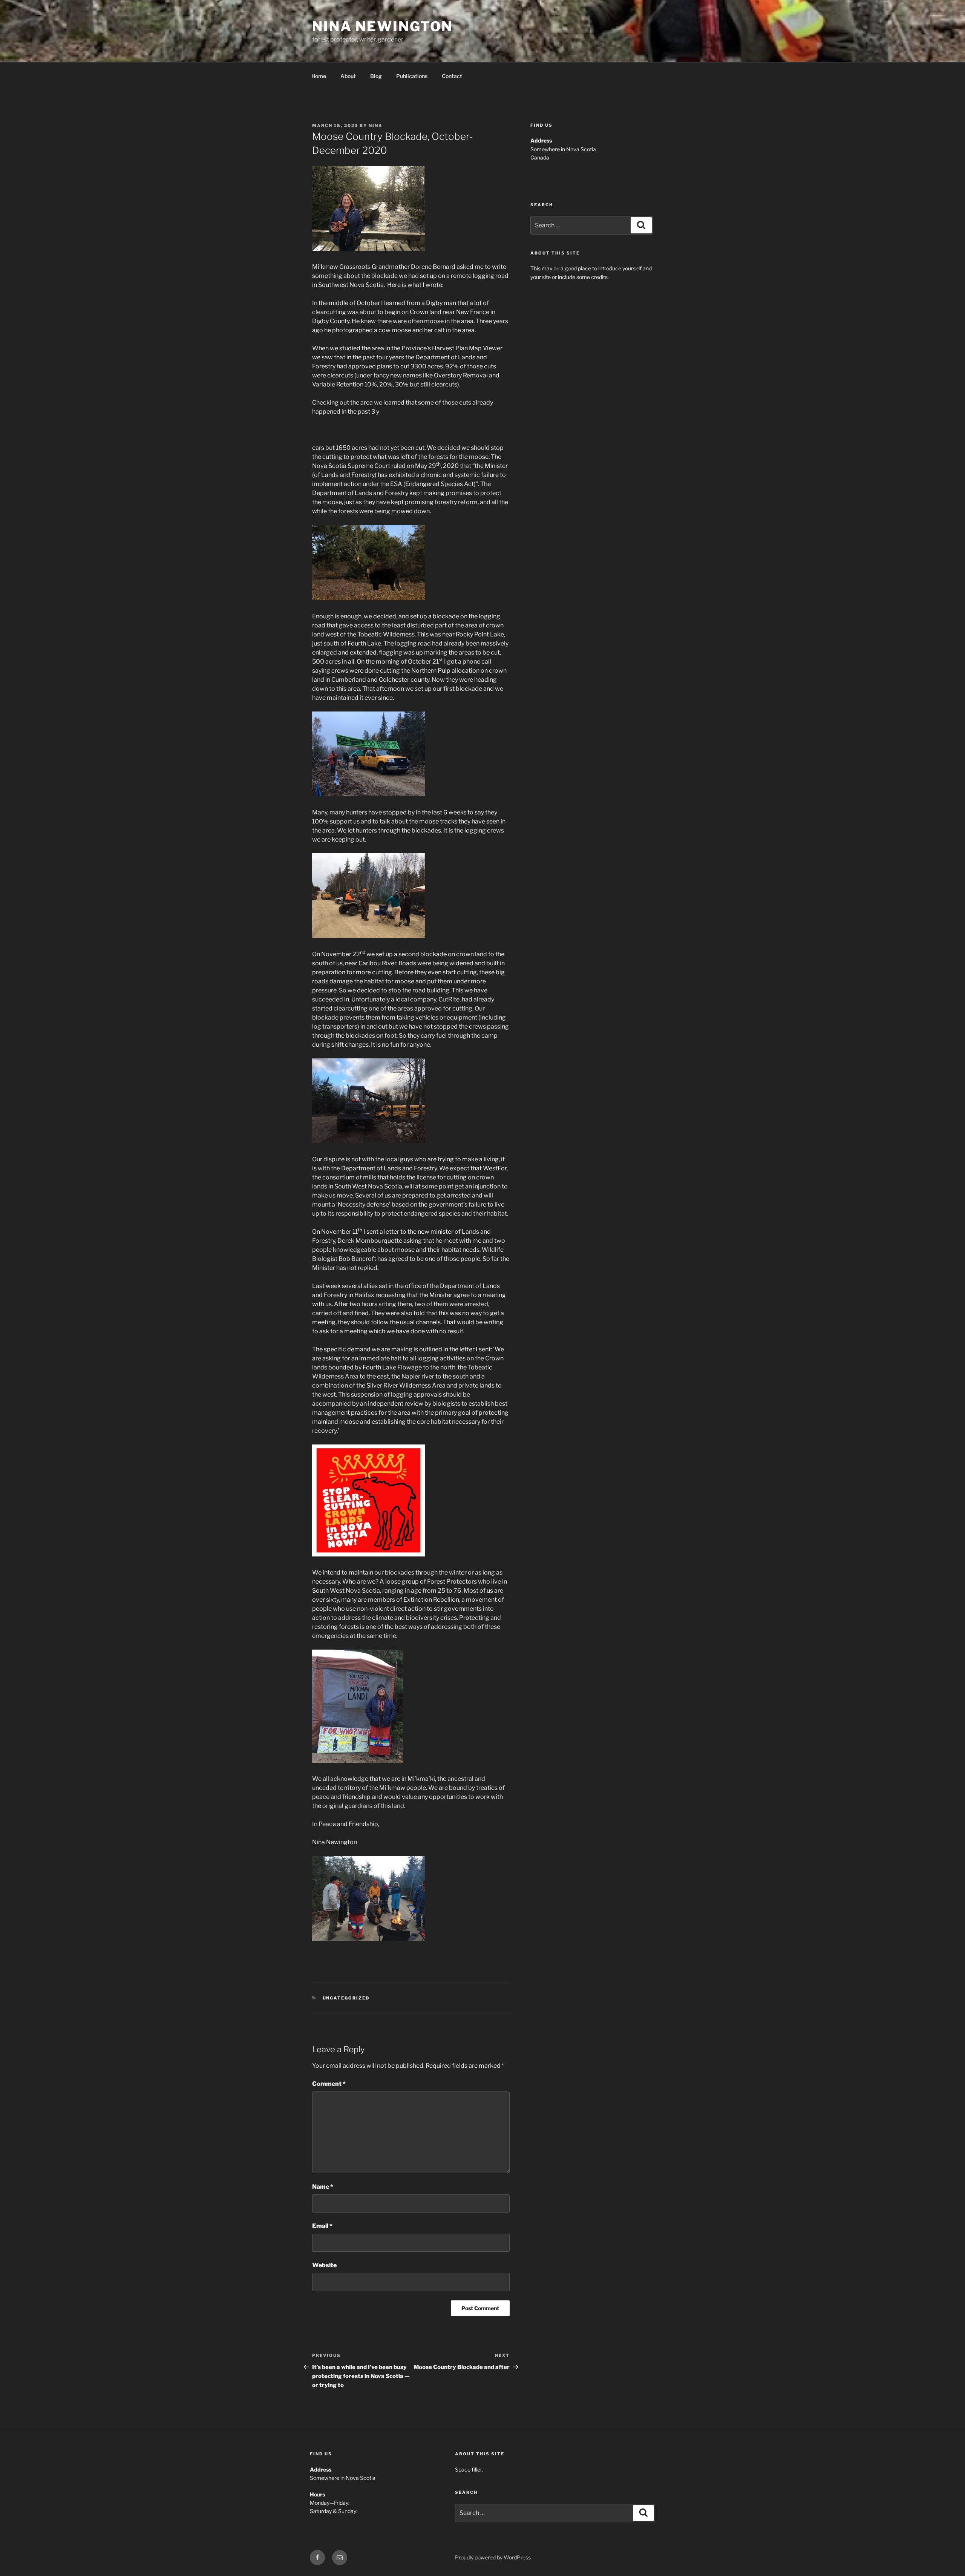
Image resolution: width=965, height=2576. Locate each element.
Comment (329, 2084)
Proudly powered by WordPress (493, 2557)
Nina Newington (382, 26)
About (348, 76)
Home (319, 76)
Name (323, 2187)
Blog (376, 76)
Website (324, 2265)
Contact (452, 76)
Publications (412, 76)
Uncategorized (346, 1998)
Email (322, 2226)
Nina (376, 126)
